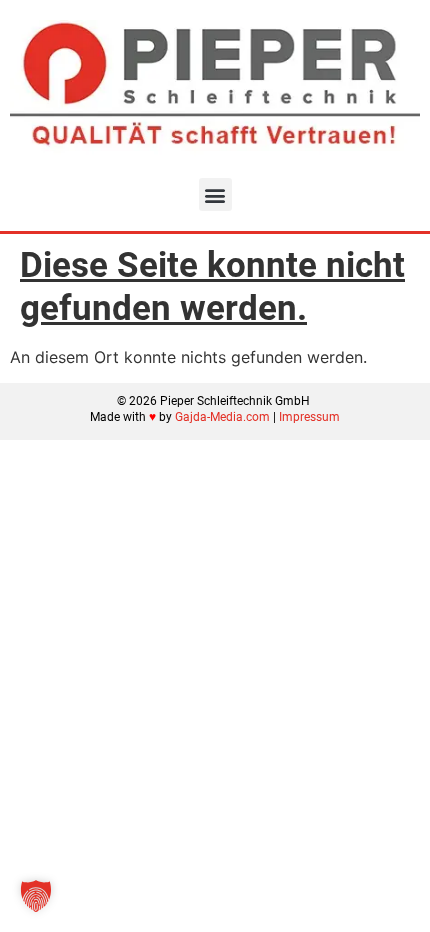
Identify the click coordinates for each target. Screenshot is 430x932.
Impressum (309, 417)
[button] (215, 194)
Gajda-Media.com (222, 417)
